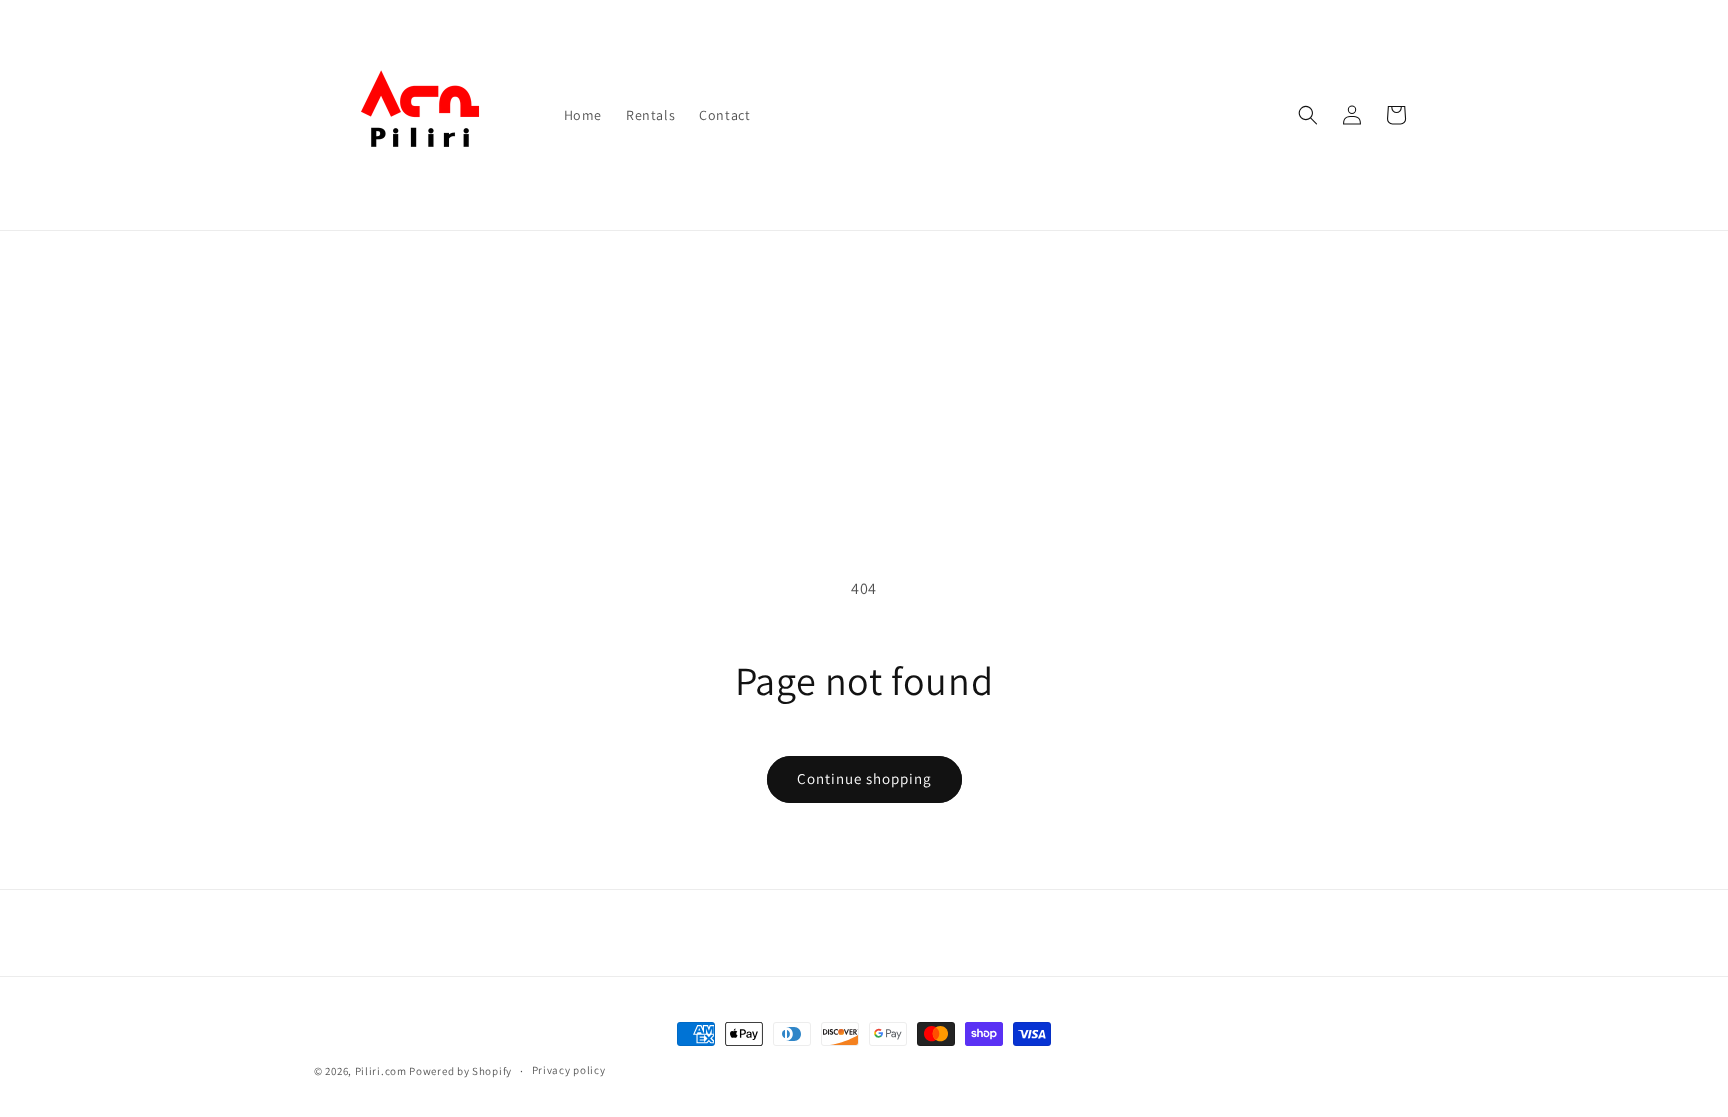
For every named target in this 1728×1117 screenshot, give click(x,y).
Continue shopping (864, 778)
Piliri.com (381, 1071)
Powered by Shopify (460, 1071)
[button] (1308, 115)
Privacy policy (569, 1070)
